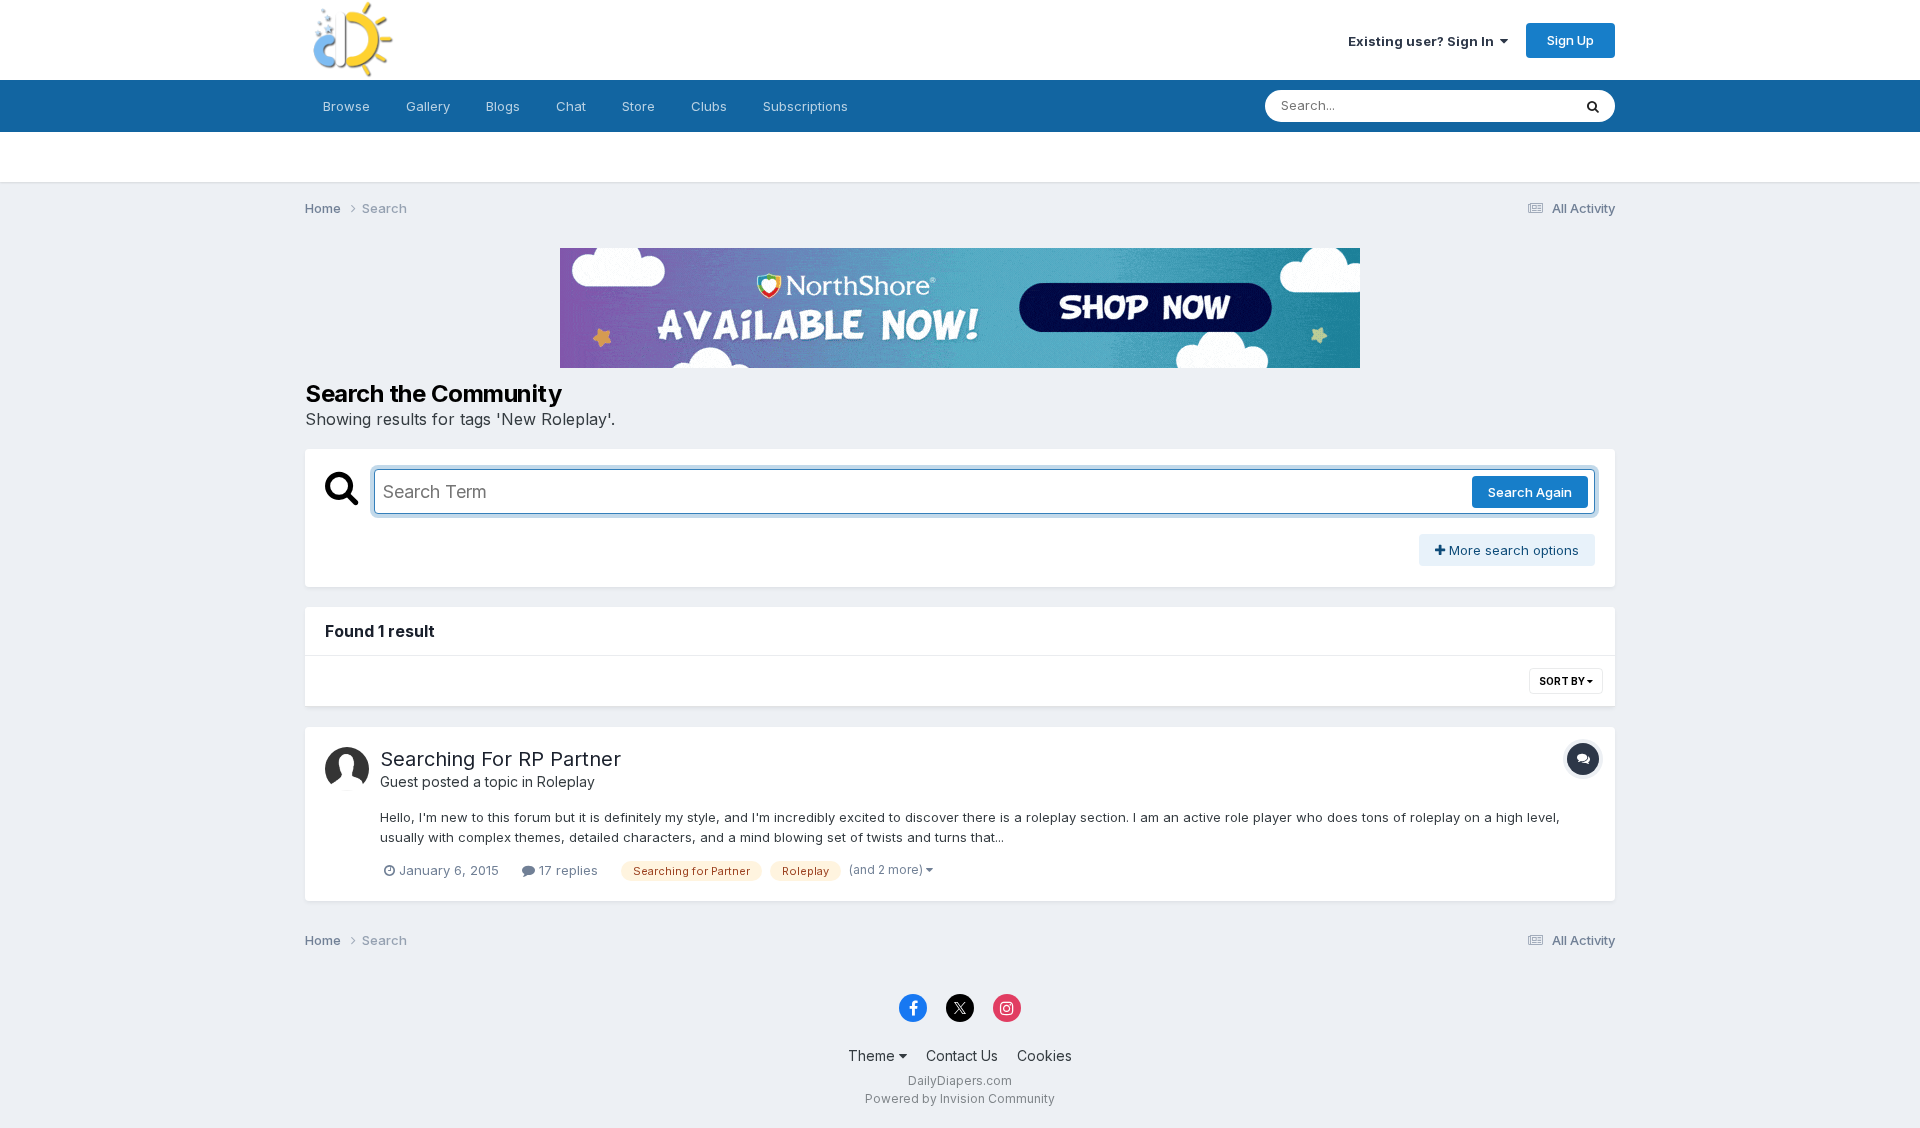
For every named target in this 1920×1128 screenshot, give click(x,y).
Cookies (1044, 1055)
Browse (346, 106)
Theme (873, 1055)
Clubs (709, 106)
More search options (1512, 550)
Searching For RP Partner (500, 759)
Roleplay (566, 781)
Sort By (1563, 681)
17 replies (566, 870)
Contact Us (962, 1055)
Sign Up (1570, 40)
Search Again (1530, 492)
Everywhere (1509, 105)
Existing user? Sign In (1424, 41)
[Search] (1593, 106)
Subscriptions (805, 106)
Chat (571, 106)
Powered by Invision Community (960, 1098)
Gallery (428, 106)
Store (638, 106)
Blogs (503, 106)
